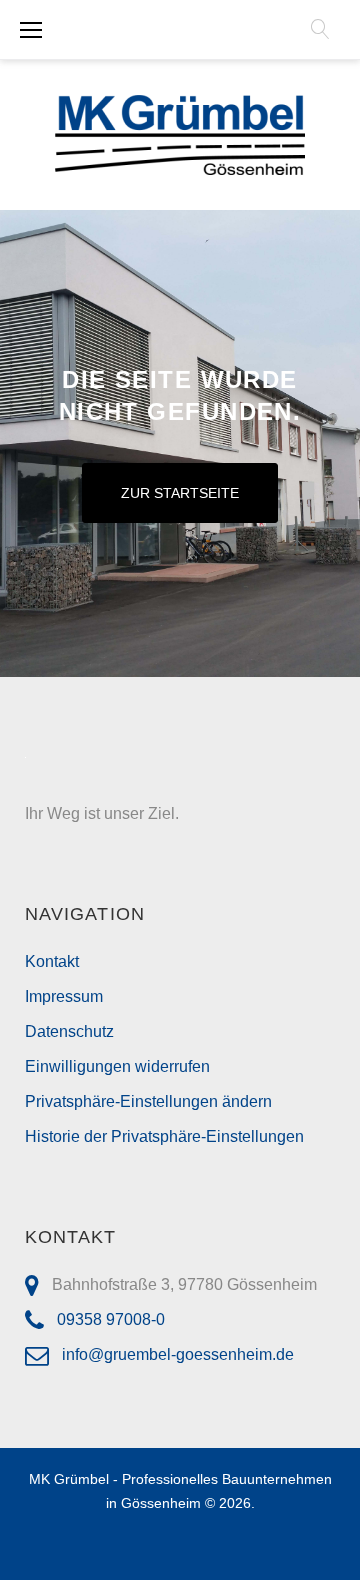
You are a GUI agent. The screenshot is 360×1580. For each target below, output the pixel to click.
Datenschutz (69, 1031)
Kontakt (52, 961)
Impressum (64, 996)
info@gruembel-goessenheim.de (178, 1354)
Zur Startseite (180, 493)
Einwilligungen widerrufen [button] (117, 1066)
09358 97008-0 (111, 1319)
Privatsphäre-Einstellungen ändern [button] (148, 1101)
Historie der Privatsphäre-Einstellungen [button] (164, 1136)
